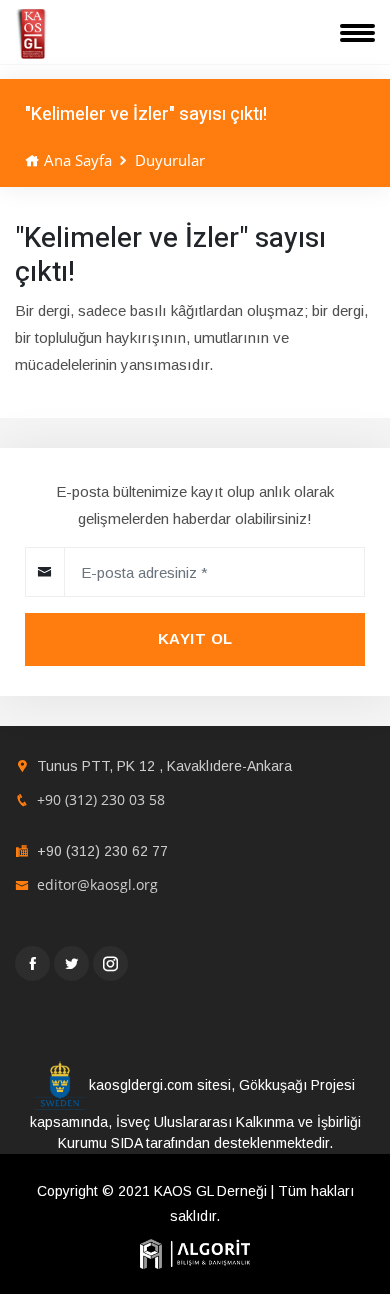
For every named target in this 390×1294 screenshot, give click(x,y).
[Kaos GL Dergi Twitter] (71, 963)
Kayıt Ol (195, 638)
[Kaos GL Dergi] (31, 34)
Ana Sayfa (76, 160)
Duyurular (170, 160)
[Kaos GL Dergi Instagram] (110, 963)
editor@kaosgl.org (97, 884)
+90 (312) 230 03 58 (101, 799)
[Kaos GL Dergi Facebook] (32, 963)
